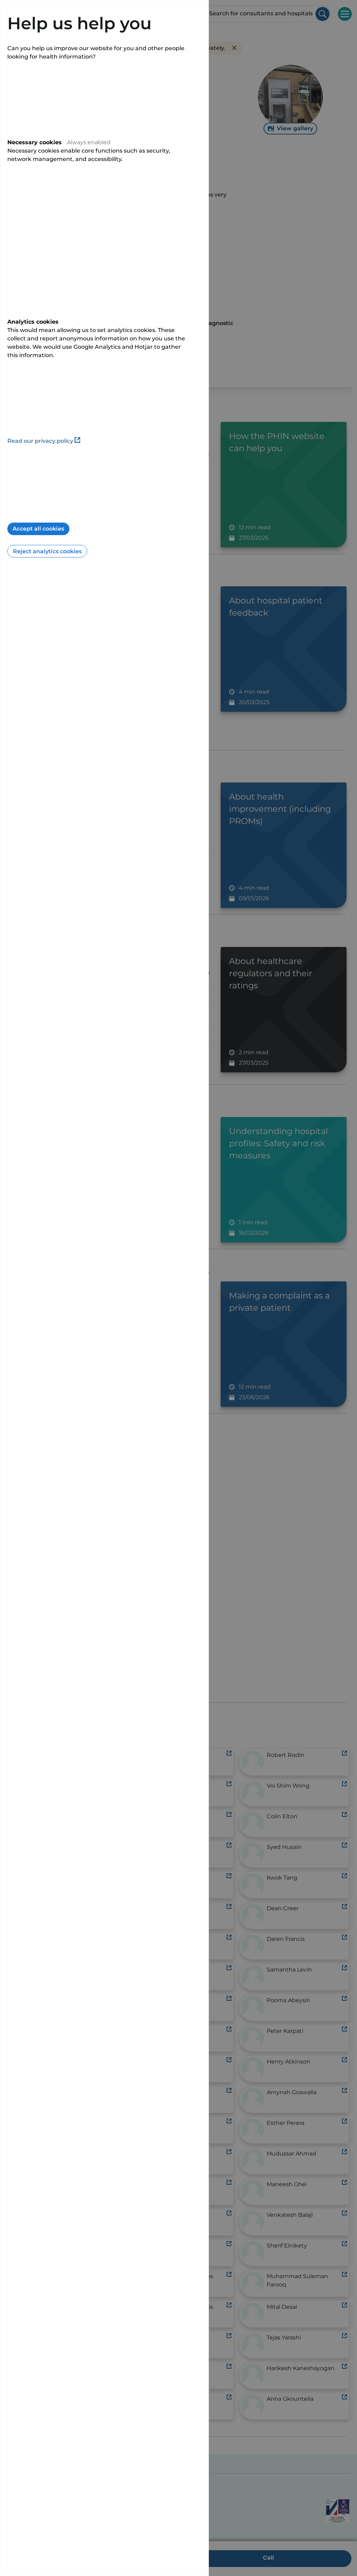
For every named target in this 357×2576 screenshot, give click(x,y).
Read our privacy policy (40, 441)
